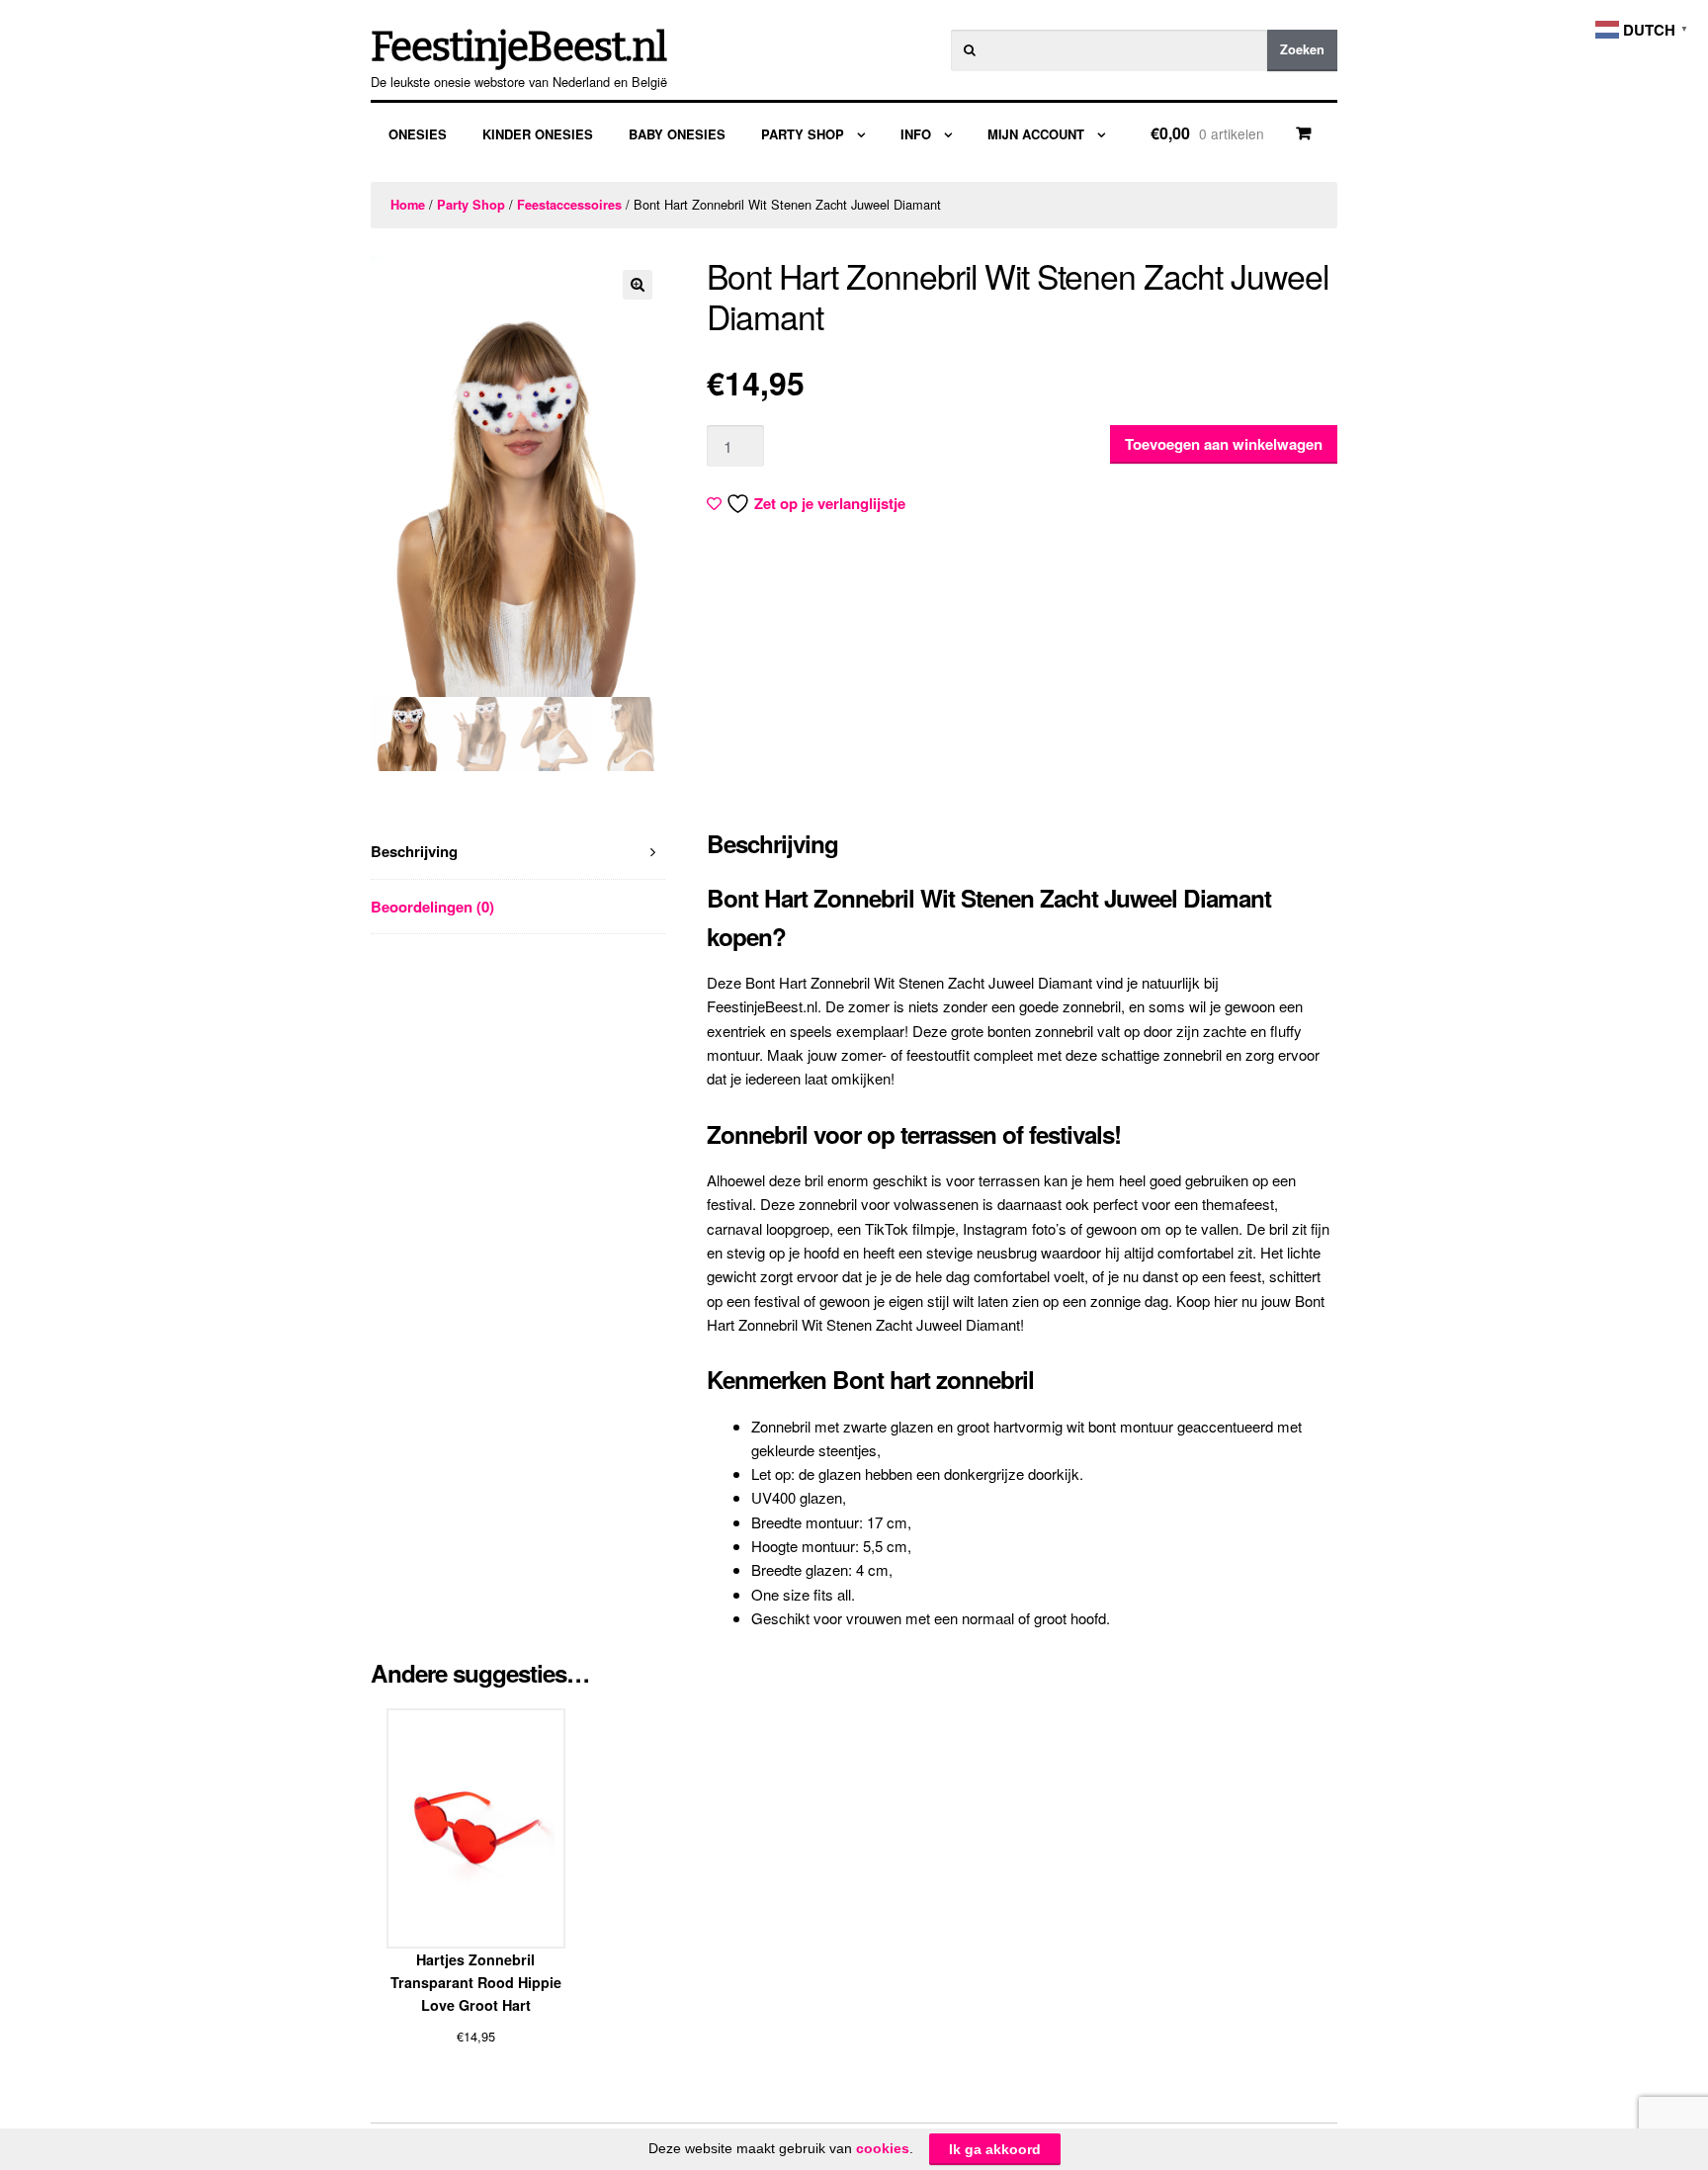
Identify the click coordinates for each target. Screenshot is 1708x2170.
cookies (883, 2148)
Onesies (418, 134)
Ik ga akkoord (995, 2149)
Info (916, 134)
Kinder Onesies (538, 134)
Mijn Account (1036, 134)
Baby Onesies (677, 134)
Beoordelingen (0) (432, 907)
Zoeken (1302, 49)
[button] (638, 285)
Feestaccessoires (569, 205)
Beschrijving (414, 851)
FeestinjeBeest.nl (518, 47)
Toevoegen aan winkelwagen (1224, 444)
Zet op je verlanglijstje (830, 503)
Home (408, 205)
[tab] (518, 852)
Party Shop (803, 134)
